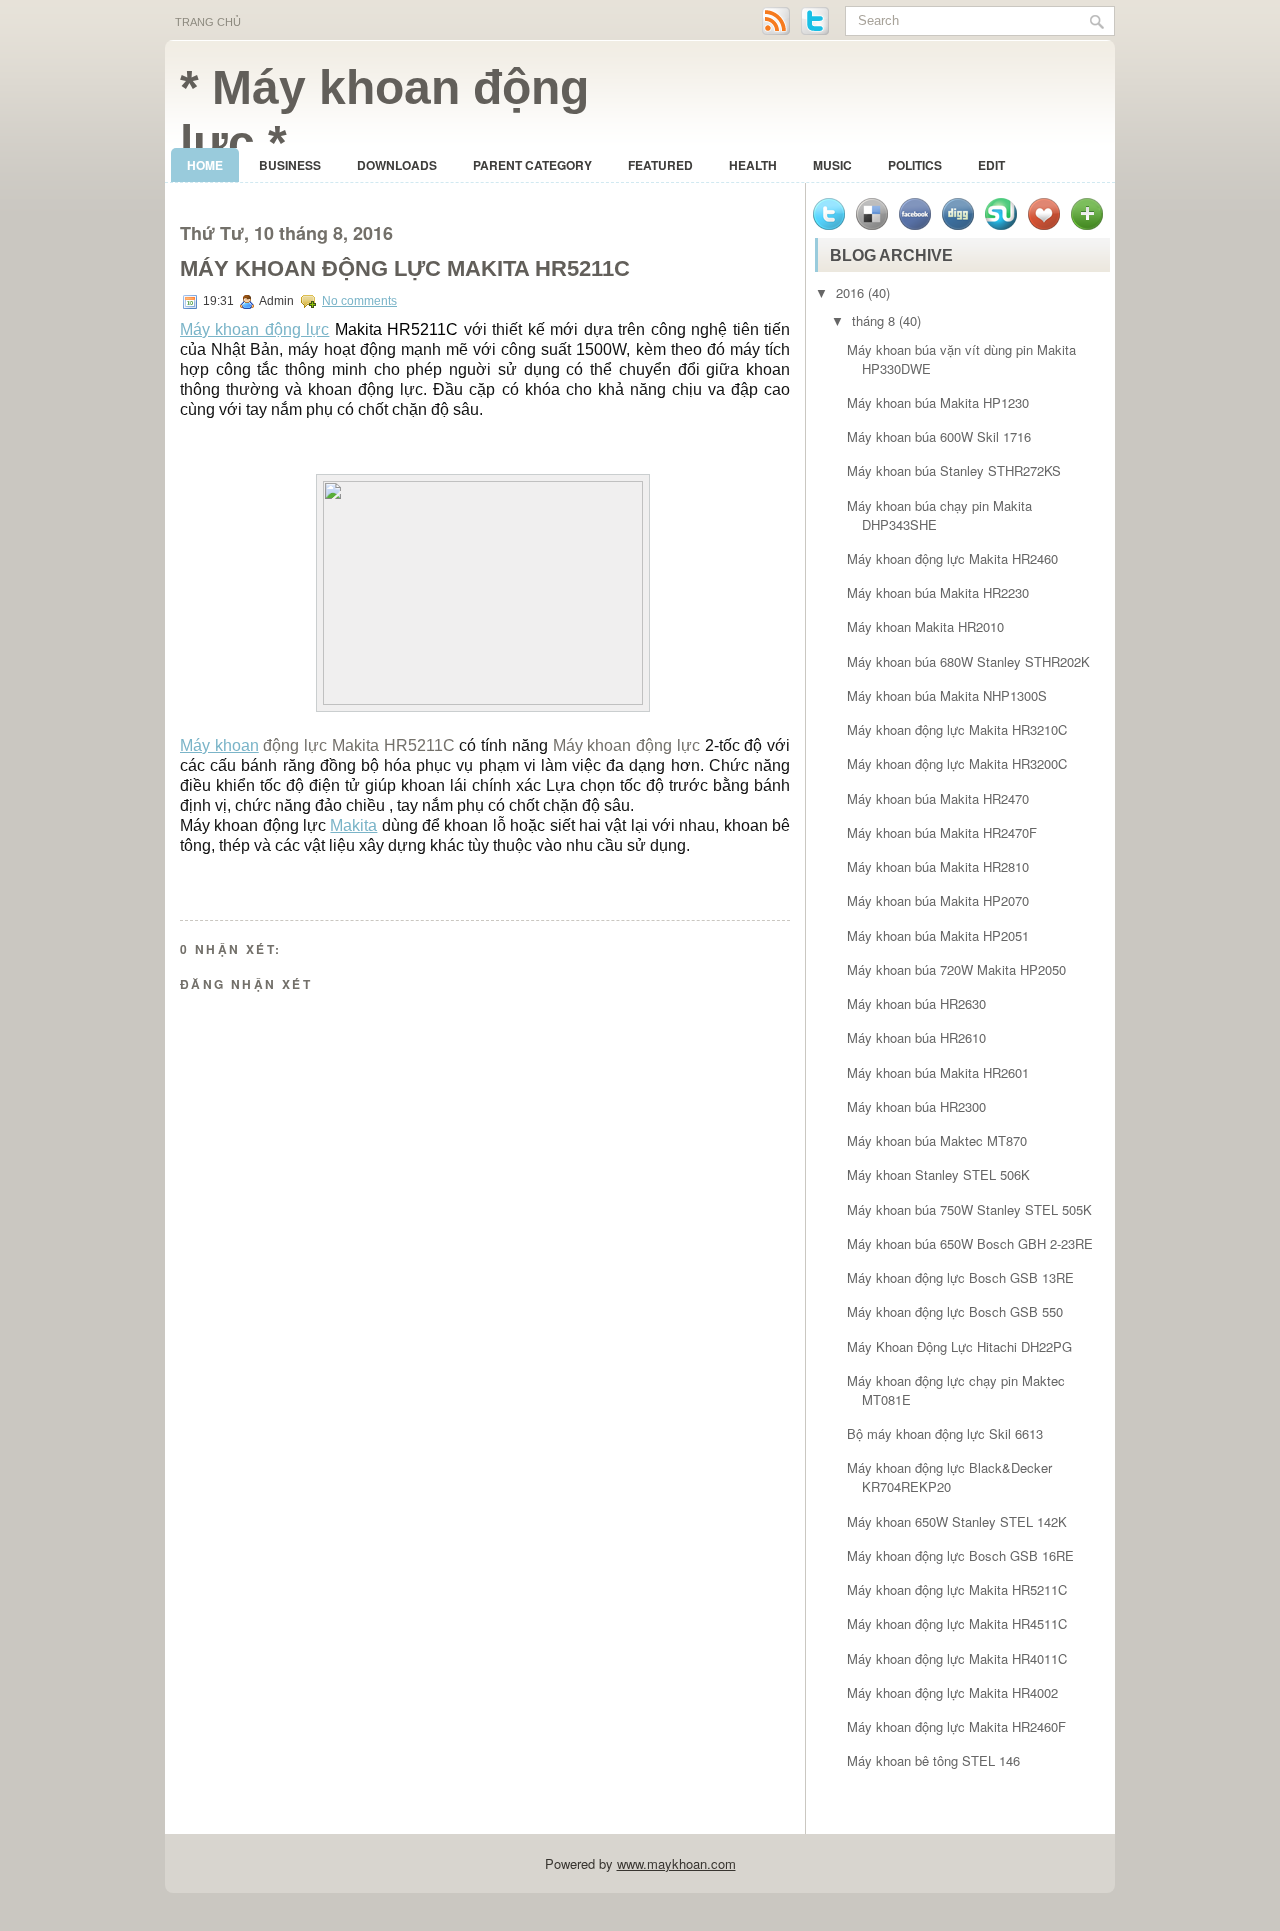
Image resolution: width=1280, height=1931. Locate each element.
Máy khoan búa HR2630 (916, 1003)
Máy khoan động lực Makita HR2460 (952, 558)
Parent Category (532, 165)
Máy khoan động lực (254, 329)
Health (753, 165)
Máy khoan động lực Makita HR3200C (957, 763)
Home (205, 165)
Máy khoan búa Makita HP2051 (938, 935)
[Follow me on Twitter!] (817, 31)
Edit (991, 165)
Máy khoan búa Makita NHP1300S (947, 695)
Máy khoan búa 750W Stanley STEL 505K (969, 1209)
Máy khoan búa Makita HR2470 (938, 798)
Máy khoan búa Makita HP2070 (938, 900)
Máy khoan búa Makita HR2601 (938, 1072)
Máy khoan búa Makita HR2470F (942, 832)
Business (290, 165)
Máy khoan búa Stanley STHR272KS (954, 470)
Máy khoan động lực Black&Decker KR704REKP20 (949, 1477)
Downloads (397, 165)
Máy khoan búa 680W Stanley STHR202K (968, 661)
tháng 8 (873, 320)
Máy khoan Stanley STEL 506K (938, 1174)
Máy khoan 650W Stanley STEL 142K (957, 1521)
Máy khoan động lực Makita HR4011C (957, 1658)
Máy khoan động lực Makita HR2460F (956, 1726)
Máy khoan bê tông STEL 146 (933, 1760)
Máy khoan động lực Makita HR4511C (957, 1623)
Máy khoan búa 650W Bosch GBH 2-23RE (970, 1243)
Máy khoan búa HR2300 (916, 1106)
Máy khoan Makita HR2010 (925, 626)
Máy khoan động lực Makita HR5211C (405, 268)
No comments (359, 301)
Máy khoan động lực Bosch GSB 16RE (960, 1555)
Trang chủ (208, 22)
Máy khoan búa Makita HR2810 (938, 866)
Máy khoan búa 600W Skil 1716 (939, 436)
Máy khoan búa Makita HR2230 (938, 592)
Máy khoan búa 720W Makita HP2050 (956, 969)
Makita (353, 825)
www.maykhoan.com (676, 1863)
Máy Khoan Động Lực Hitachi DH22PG (959, 1346)
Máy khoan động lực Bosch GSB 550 (955, 1311)
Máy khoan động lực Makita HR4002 (952, 1692)
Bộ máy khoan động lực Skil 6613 (945, 1433)
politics (915, 165)
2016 (850, 292)
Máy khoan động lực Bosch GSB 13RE (960, 1277)
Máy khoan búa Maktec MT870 (937, 1140)
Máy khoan (219, 745)
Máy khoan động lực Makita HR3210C (957, 729)
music (832, 165)
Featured (660, 165)
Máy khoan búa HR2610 (916, 1037)
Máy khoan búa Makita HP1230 (938, 402)
